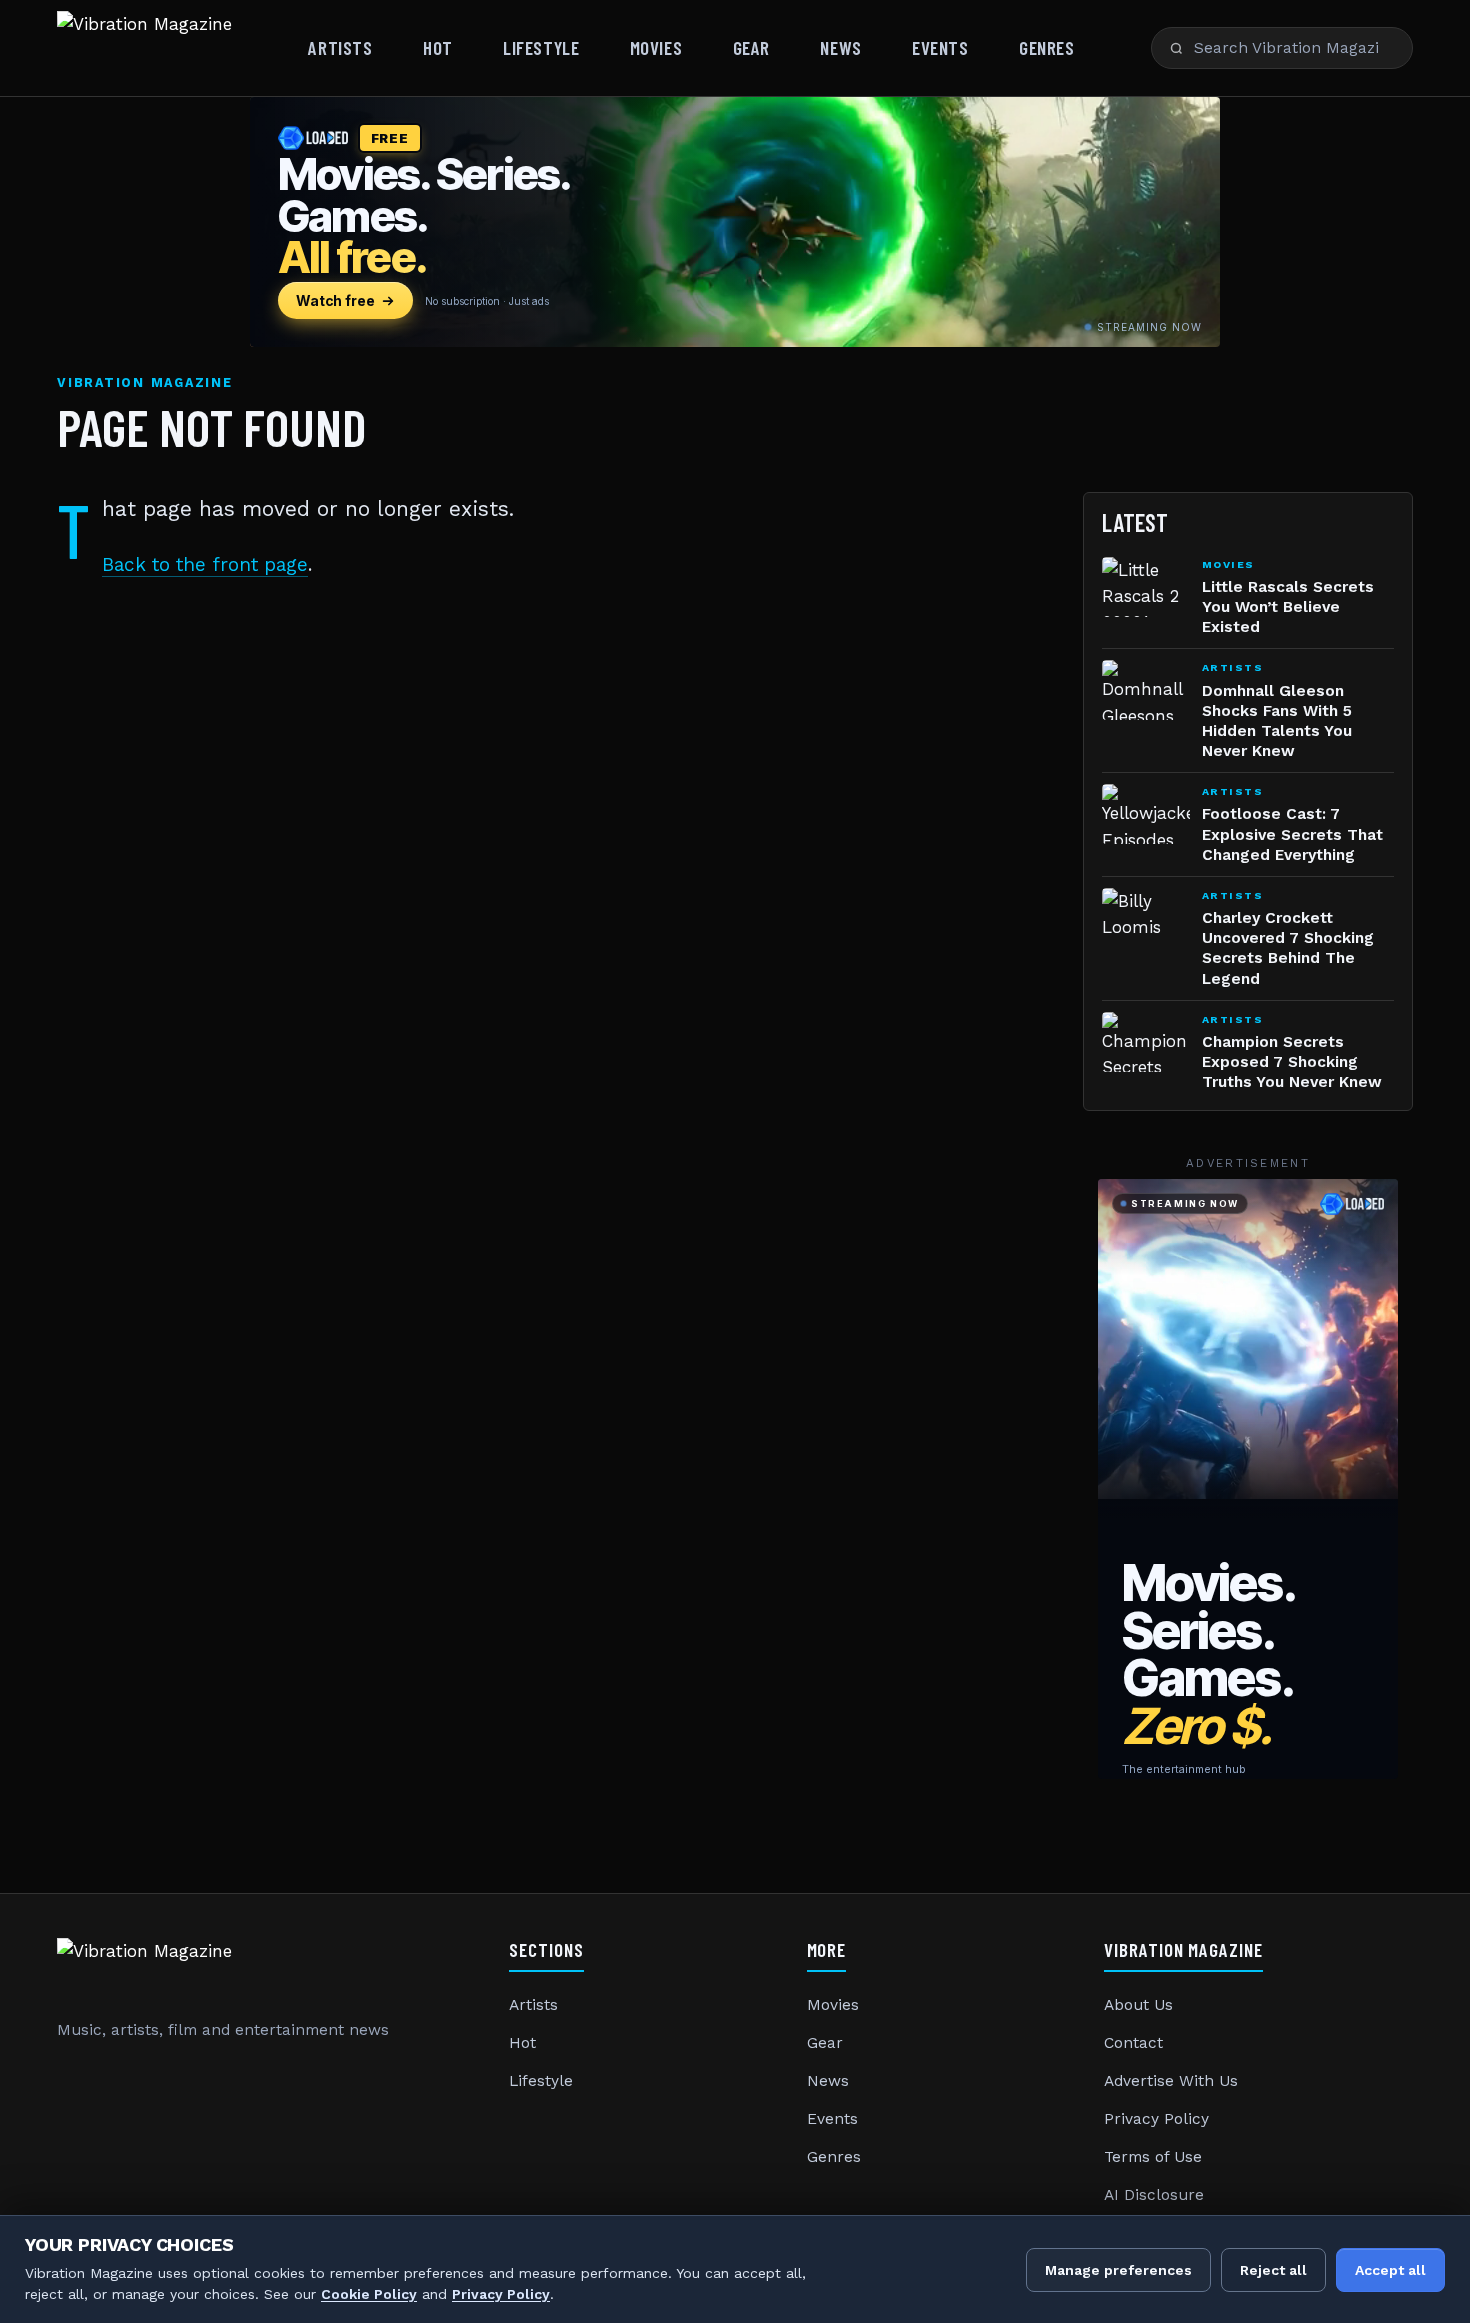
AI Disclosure (1154, 2195)
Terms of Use (1153, 2157)
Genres (1046, 47)
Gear (751, 47)
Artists (340, 47)
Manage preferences (1118, 2270)
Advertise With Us (1171, 2081)
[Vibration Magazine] (144, 48)
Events (940, 47)
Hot (438, 47)
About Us (1138, 2005)
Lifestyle (541, 47)
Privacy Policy (1156, 2119)
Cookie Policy (369, 2294)
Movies (656, 47)
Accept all (1390, 2270)
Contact (1133, 2043)
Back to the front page (205, 564)
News (840, 47)
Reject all (1273, 2270)
